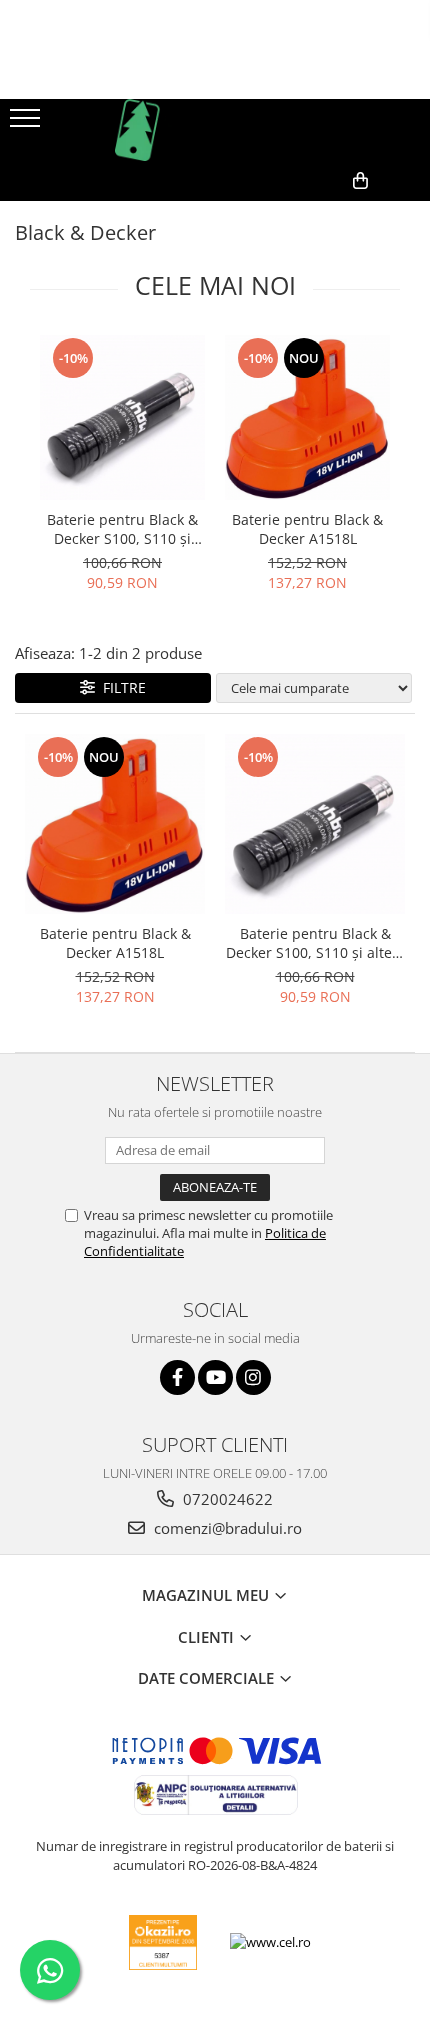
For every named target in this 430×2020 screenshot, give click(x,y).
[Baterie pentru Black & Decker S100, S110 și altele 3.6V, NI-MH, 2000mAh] (122, 417)
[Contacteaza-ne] (267, 213)
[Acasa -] (215, 130)
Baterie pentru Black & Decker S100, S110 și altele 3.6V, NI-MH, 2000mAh (122, 529)
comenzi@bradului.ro (226, 1528)
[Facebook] (177, 1377)
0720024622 (226, 1499)
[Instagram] (253, 1377)
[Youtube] (215, 1377)
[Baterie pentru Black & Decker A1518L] (307, 417)
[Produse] (27, 124)
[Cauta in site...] (407, 213)
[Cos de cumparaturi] (317, 213)
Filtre (120, 687)
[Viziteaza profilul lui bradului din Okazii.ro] (163, 1942)
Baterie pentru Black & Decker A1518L (307, 529)
